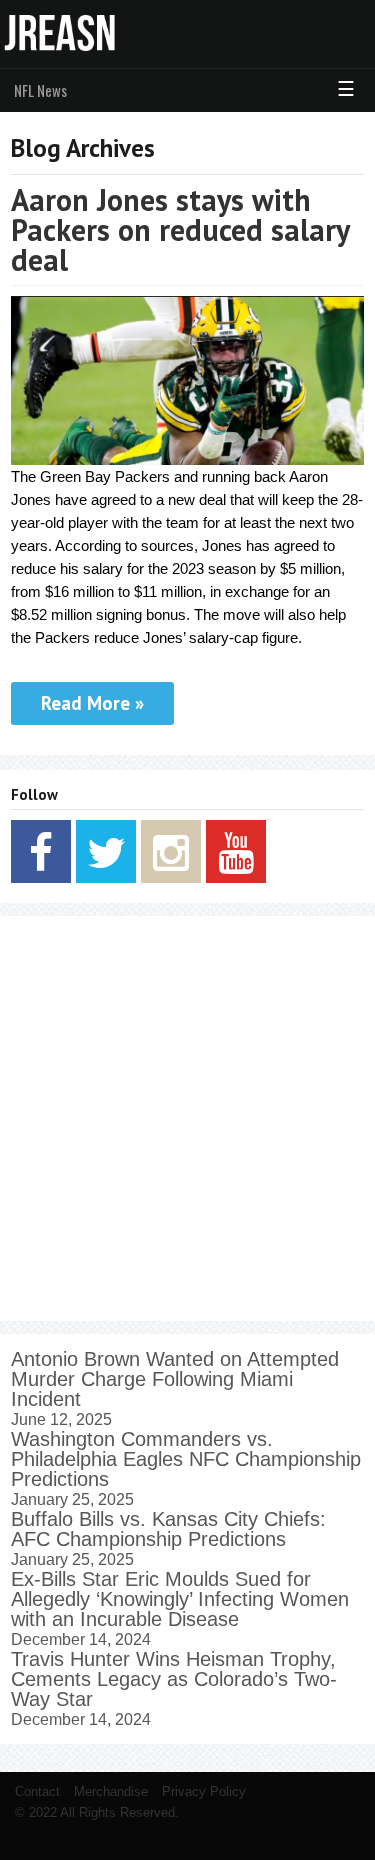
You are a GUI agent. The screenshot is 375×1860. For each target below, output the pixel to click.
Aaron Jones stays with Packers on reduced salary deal (180, 229)
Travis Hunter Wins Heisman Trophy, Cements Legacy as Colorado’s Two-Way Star (174, 1679)
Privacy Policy (204, 1791)
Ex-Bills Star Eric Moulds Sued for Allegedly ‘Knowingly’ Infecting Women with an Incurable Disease (180, 1599)
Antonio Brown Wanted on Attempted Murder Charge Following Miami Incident (175, 1379)
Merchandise (111, 1791)
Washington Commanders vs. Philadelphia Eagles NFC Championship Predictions (186, 1459)
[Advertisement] (187, 1118)
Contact (37, 1791)
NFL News (40, 90)
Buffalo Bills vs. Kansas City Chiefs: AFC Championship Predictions (168, 1529)
